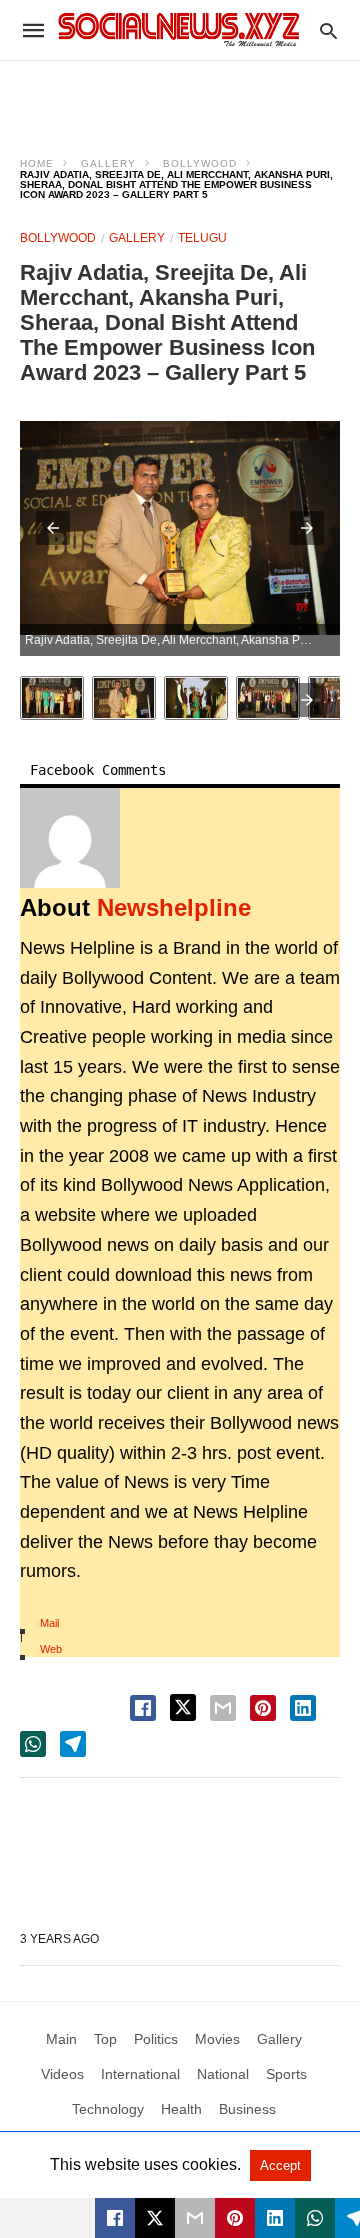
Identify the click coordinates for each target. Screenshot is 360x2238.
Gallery (108, 163)
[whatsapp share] (33, 1744)
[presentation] (307, 700)
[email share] (223, 1708)
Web (51, 1649)
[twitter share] (183, 1707)
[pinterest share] (263, 1708)
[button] (53, 528)
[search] (328, 30)
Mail (49, 1623)
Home (37, 163)
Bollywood (200, 163)
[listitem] (52, 698)
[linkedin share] (303, 1708)
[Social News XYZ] (179, 29)
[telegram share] (73, 1744)
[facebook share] (143, 1708)
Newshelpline (174, 907)
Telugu (202, 238)
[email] (195, 2218)
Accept (280, 2165)
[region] (180, 96)
